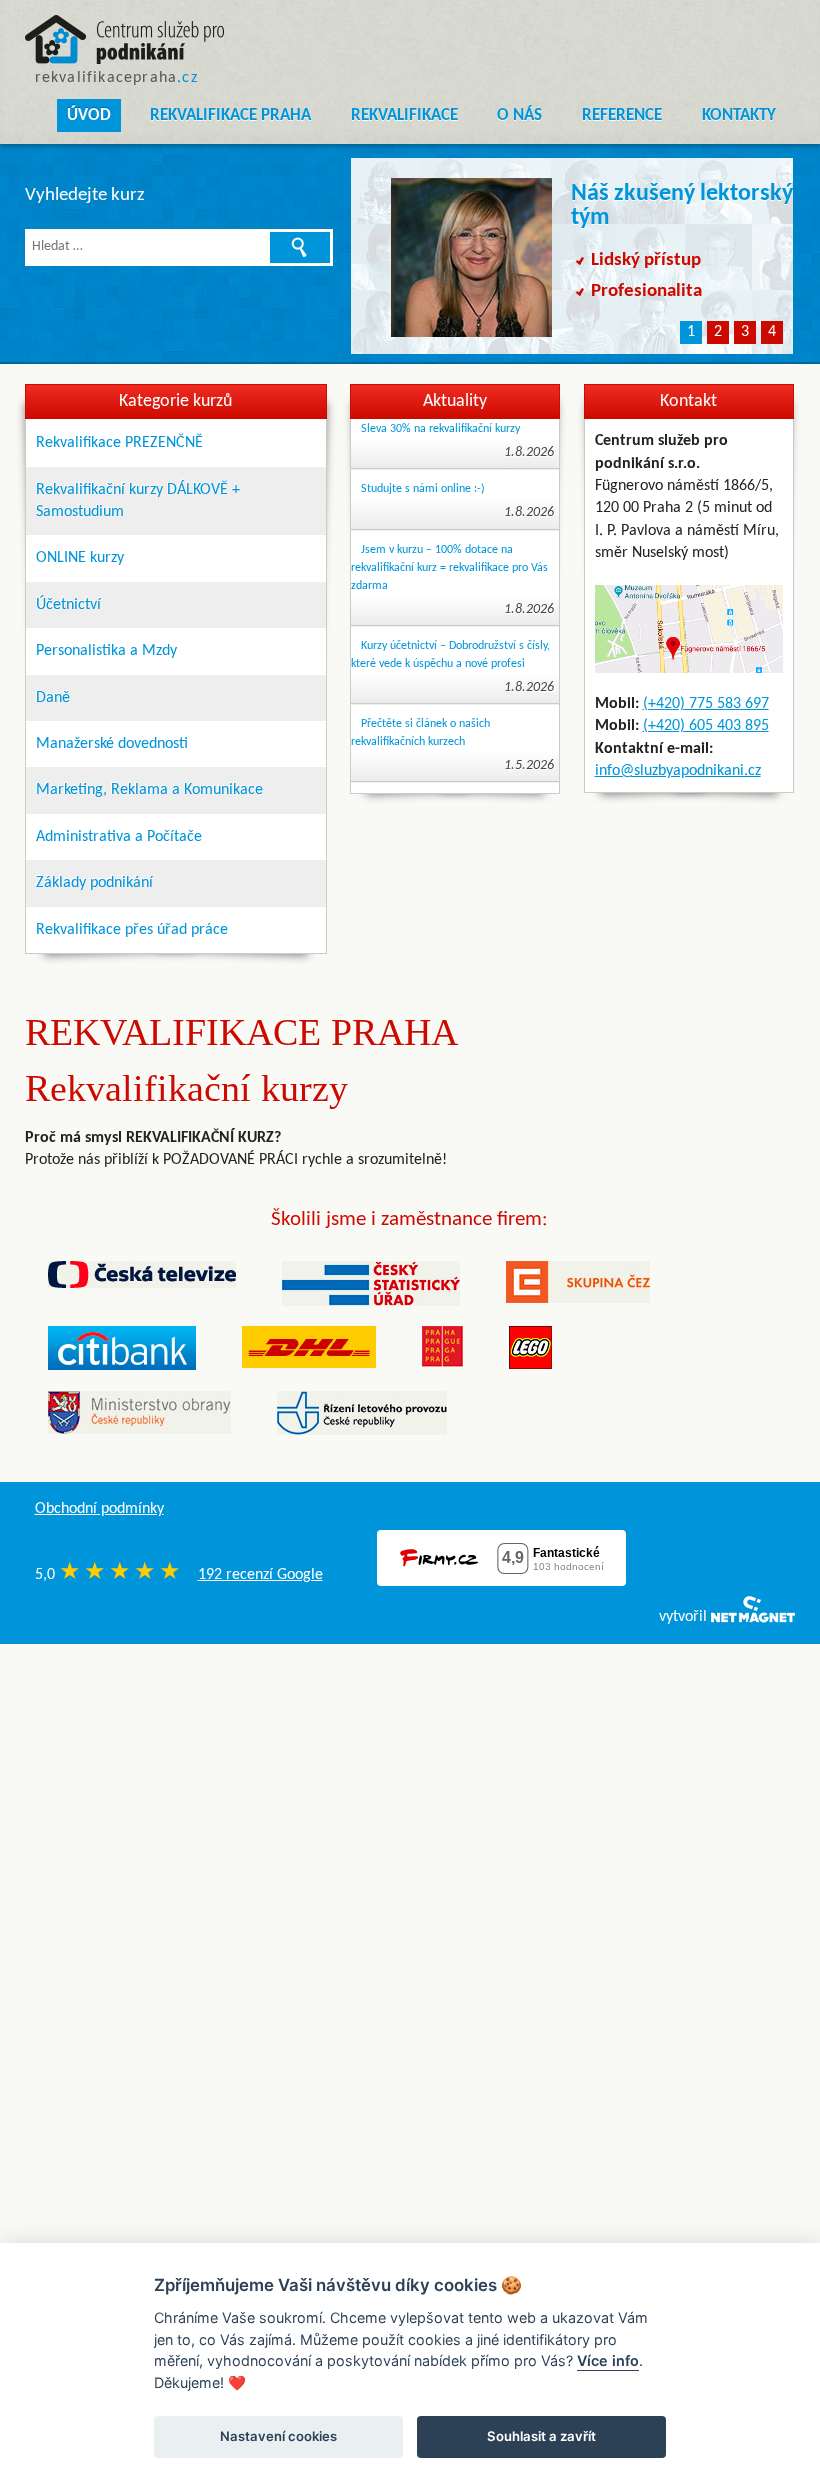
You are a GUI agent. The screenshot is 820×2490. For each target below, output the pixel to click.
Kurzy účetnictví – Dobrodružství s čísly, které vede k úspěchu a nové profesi (450, 655)
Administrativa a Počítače (119, 837)
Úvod (89, 115)
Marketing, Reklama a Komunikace (149, 790)
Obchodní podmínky (99, 1509)
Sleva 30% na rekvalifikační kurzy (440, 429)
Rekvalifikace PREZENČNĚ (119, 443)
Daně (53, 698)
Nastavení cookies (278, 2436)
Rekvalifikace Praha (230, 115)
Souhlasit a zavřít (541, 2436)
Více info (608, 2360)
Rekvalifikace (404, 115)
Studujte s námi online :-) (423, 489)
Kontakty (739, 115)
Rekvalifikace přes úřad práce (132, 930)
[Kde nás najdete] (689, 629)
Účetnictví (68, 605)
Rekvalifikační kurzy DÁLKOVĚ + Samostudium (138, 501)
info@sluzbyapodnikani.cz (678, 771)
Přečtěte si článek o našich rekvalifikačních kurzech (420, 733)
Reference (622, 115)
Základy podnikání (94, 883)
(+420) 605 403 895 (706, 726)
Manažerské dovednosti (112, 744)
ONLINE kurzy (80, 558)
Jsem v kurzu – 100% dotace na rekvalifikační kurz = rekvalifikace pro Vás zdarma (449, 568)
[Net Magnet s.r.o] (753, 1617)
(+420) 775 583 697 (706, 704)
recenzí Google (260, 1575)
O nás (519, 115)
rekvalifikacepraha (116, 78)
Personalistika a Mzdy (106, 651)
